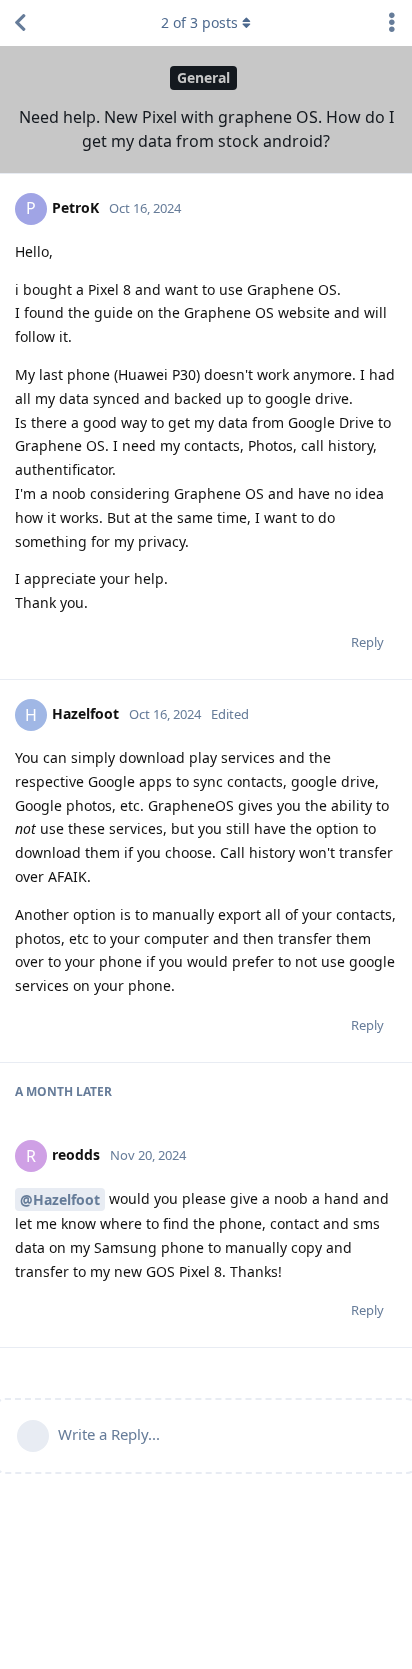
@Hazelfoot (60, 1199)
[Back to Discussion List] (20, 23)
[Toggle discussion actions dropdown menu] (392, 23)
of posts (199, 22)
